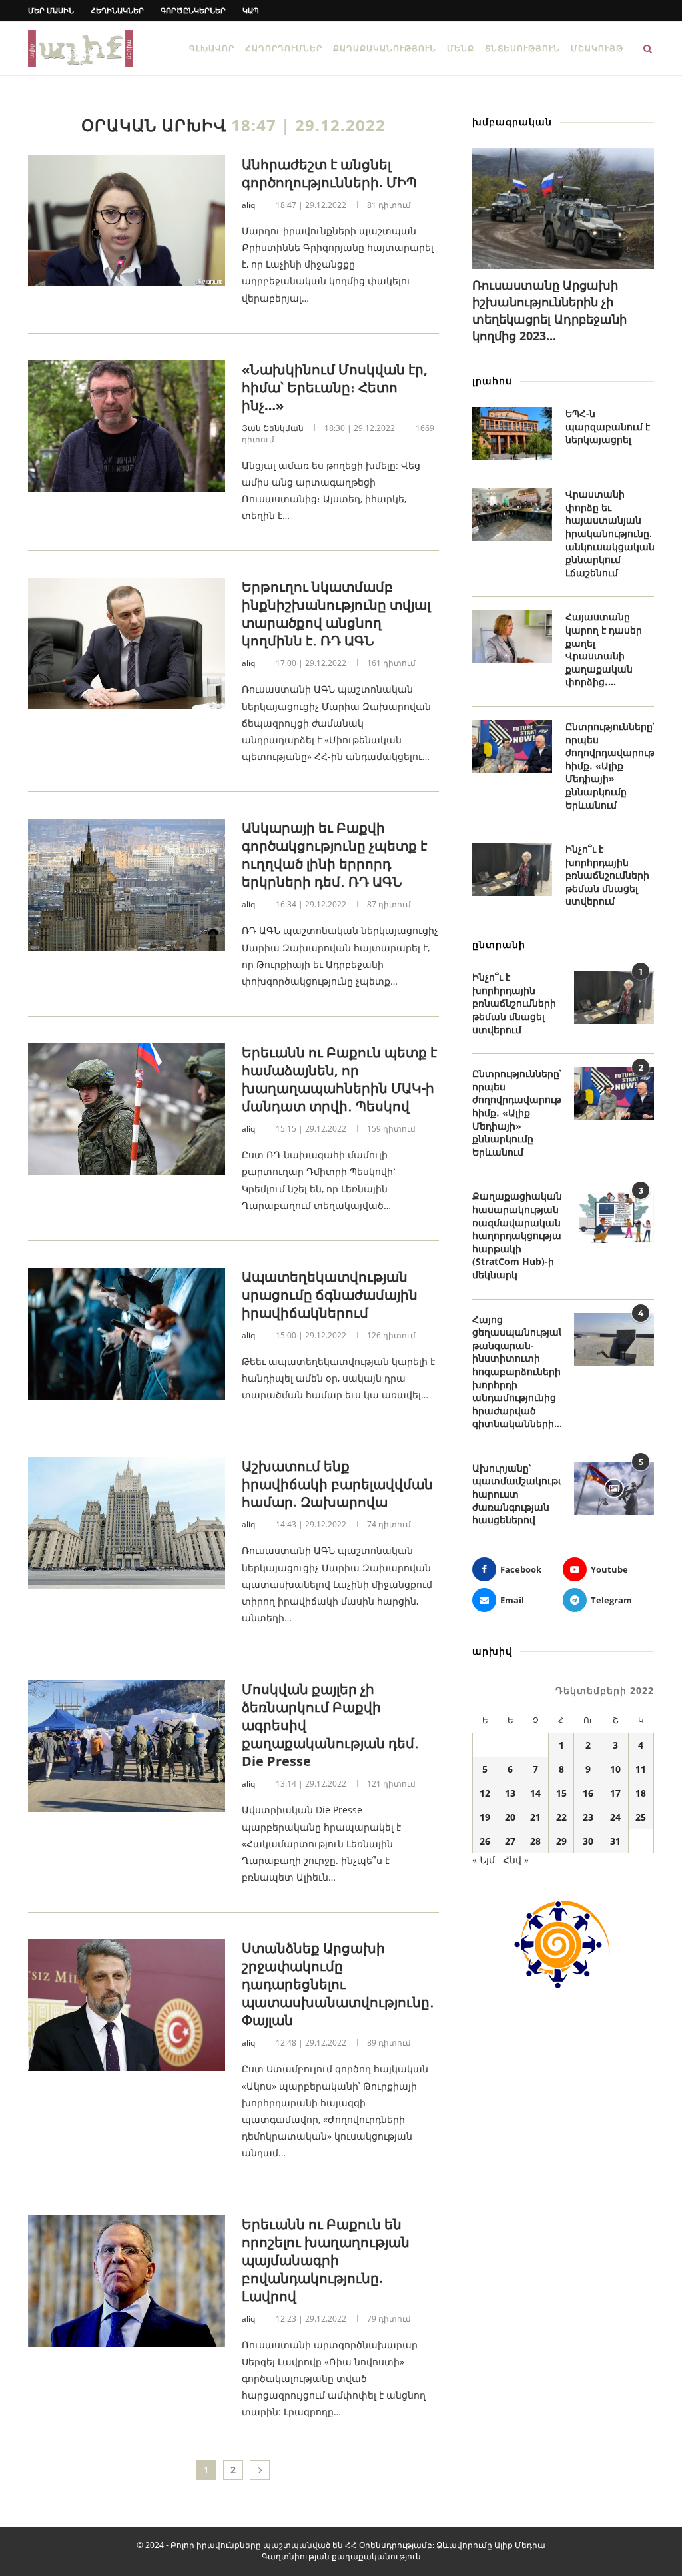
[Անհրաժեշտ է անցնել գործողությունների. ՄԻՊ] (127, 221)
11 (641, 1769)
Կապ (251, 10)
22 (561, 1817)
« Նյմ (484, 1860)
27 (510, 1841)
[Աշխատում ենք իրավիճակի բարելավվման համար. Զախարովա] (127, 1523)
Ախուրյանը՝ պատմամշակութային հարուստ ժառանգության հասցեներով (516, 1494)
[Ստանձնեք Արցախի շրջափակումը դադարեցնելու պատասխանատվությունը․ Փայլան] (127, 2005)
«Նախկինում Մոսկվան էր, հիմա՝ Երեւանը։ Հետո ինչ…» (335, 387)
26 (485, 1841)
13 (510, 1793)
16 (588, 1793)
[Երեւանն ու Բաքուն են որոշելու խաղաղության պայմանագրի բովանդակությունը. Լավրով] (127, 2281)
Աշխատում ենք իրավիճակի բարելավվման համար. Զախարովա (337, 1484)
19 (485, 1817)
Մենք (461, 48)
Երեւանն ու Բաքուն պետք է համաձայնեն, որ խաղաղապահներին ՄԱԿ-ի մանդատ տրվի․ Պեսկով (339, 1079)
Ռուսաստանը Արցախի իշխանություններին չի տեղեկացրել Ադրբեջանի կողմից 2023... (549, 310)
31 (615, 1841)
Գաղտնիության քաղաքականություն (341, 2556)
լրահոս (492, 381)
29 (561, 1841)
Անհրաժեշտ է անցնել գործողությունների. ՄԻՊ (329, 173)
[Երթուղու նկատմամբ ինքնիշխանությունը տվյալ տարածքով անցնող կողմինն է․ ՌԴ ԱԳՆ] (127, 644)
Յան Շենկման (273, 428)
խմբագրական (512, 122)
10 (615, 1769)
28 (535, 1841)
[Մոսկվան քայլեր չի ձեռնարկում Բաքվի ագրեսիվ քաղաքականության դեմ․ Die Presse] (127, 1746)
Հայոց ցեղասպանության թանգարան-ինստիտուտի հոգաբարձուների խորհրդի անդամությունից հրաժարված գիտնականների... (516, 1372)
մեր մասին (51, 10)
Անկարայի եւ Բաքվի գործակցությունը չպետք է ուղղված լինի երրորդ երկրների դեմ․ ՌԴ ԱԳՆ (334, 855)
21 (535, 1817)
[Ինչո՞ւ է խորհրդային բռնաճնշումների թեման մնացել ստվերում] (512, 869)
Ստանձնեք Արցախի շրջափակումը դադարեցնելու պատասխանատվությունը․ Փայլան (338, 1984)
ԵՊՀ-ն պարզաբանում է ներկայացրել (608, 426)
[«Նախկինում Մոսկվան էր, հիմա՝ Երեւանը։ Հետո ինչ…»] (127, 426)
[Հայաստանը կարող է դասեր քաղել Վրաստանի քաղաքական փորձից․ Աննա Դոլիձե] (512, 637)
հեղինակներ (117, 10)
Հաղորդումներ (284, 48)
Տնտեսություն (522, 48)
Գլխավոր (212, 48)
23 (588, 1817)
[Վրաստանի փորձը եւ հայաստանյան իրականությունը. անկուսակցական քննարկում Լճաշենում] (512, 514)
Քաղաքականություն (385, 48)
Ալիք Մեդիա (520, 2545)
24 (615, 1817)
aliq (248, 205)
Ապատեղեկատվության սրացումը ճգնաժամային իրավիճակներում (330, 1295)
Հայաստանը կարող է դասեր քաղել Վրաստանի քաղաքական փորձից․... (604, 649)
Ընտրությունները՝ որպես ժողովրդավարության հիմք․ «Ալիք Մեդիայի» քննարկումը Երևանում (610, 766)
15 (561, 1793)
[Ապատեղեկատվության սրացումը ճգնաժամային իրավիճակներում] (127, 1334)
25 (641, 1817)
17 (615, 1793)
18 (641, 1793)
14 (535, 1793)
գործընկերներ (193, 10)
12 (485, 1793)
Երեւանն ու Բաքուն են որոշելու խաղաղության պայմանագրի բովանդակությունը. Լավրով (326, 2260)
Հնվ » (516, 1860)
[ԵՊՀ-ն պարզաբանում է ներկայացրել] (512, 434)
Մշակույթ (597, 48)
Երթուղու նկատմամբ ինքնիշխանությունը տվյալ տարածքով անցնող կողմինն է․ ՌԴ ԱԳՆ (336, 614)
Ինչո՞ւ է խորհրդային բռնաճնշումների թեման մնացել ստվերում (607, 875)
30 (588, 1841)
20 (510, 1817)
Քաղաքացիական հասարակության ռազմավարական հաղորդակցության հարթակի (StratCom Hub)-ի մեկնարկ (516, 1235)
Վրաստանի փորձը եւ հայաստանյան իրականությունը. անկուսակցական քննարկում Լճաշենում (610, 533)
